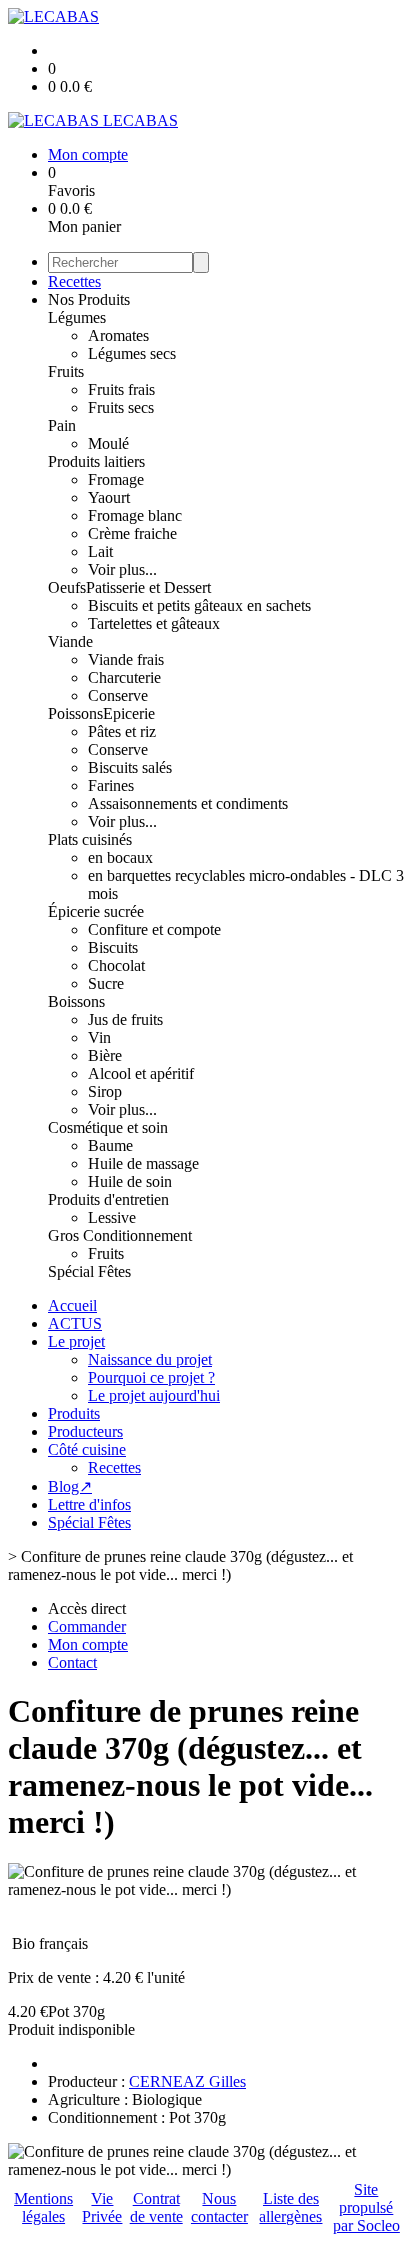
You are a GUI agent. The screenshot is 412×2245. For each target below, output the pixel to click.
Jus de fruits (125, 1019)
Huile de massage (143, 1163)
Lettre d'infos (89, 1504)
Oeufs (67, 587)
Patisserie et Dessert (148, 587)
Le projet (76, 1341)
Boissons (76, 1001)
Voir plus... (122, 569)
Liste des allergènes (290, 2207)
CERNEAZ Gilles (187, 2081)
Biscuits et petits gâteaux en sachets (199, 605)
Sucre (106, 983)
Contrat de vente (156, 2207)
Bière (105, 1055)
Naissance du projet (150, 1359)
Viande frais (126, 659)
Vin (99, 1037)
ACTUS (75, 1323)
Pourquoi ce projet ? (151, 1377)
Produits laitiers (96, 461)
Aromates (118, 335)
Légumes (77, 317)
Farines (111, 785)
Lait (100, 551)
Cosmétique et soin (108, 1127)
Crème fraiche (132, 533)
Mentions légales (43, 2207)
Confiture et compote (154, 929)
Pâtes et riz (122, 731)
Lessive (112, 1217)
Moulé (108, 443)
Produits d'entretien (108, 1199)
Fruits (66, 371)
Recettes (74, 281)
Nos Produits (89, 299)
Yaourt (109, 497)
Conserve (118, 695)
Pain (62, 425)
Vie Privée (102, 2207)
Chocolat (116, 965)
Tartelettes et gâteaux (154, 623)
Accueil (72, 1305)
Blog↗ (70, 1486)
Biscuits (113, 947)
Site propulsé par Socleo (366, 2207)
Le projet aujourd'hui (154, 1395)
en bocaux (120, 857)
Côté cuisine (87, 1449)
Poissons (75, 713)
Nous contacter (219, 2207)
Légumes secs (132, 353)
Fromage (116, 479)
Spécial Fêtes (89, 1271)
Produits (74, 1413)
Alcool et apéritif (141, 1073)
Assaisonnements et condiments (188, 803)
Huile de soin (130, 1181)
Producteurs (85, 1431)
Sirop (105, 1091)
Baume (110, 1145)
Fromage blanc (135, 515)
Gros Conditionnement (120, 1235)
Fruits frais (121, 389)
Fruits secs (121, 407)
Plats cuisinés (90, 839)
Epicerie (129, 713)
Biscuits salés (130, 767)
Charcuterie (124, 677)
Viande (70, 641)
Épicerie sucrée (96, 911)
